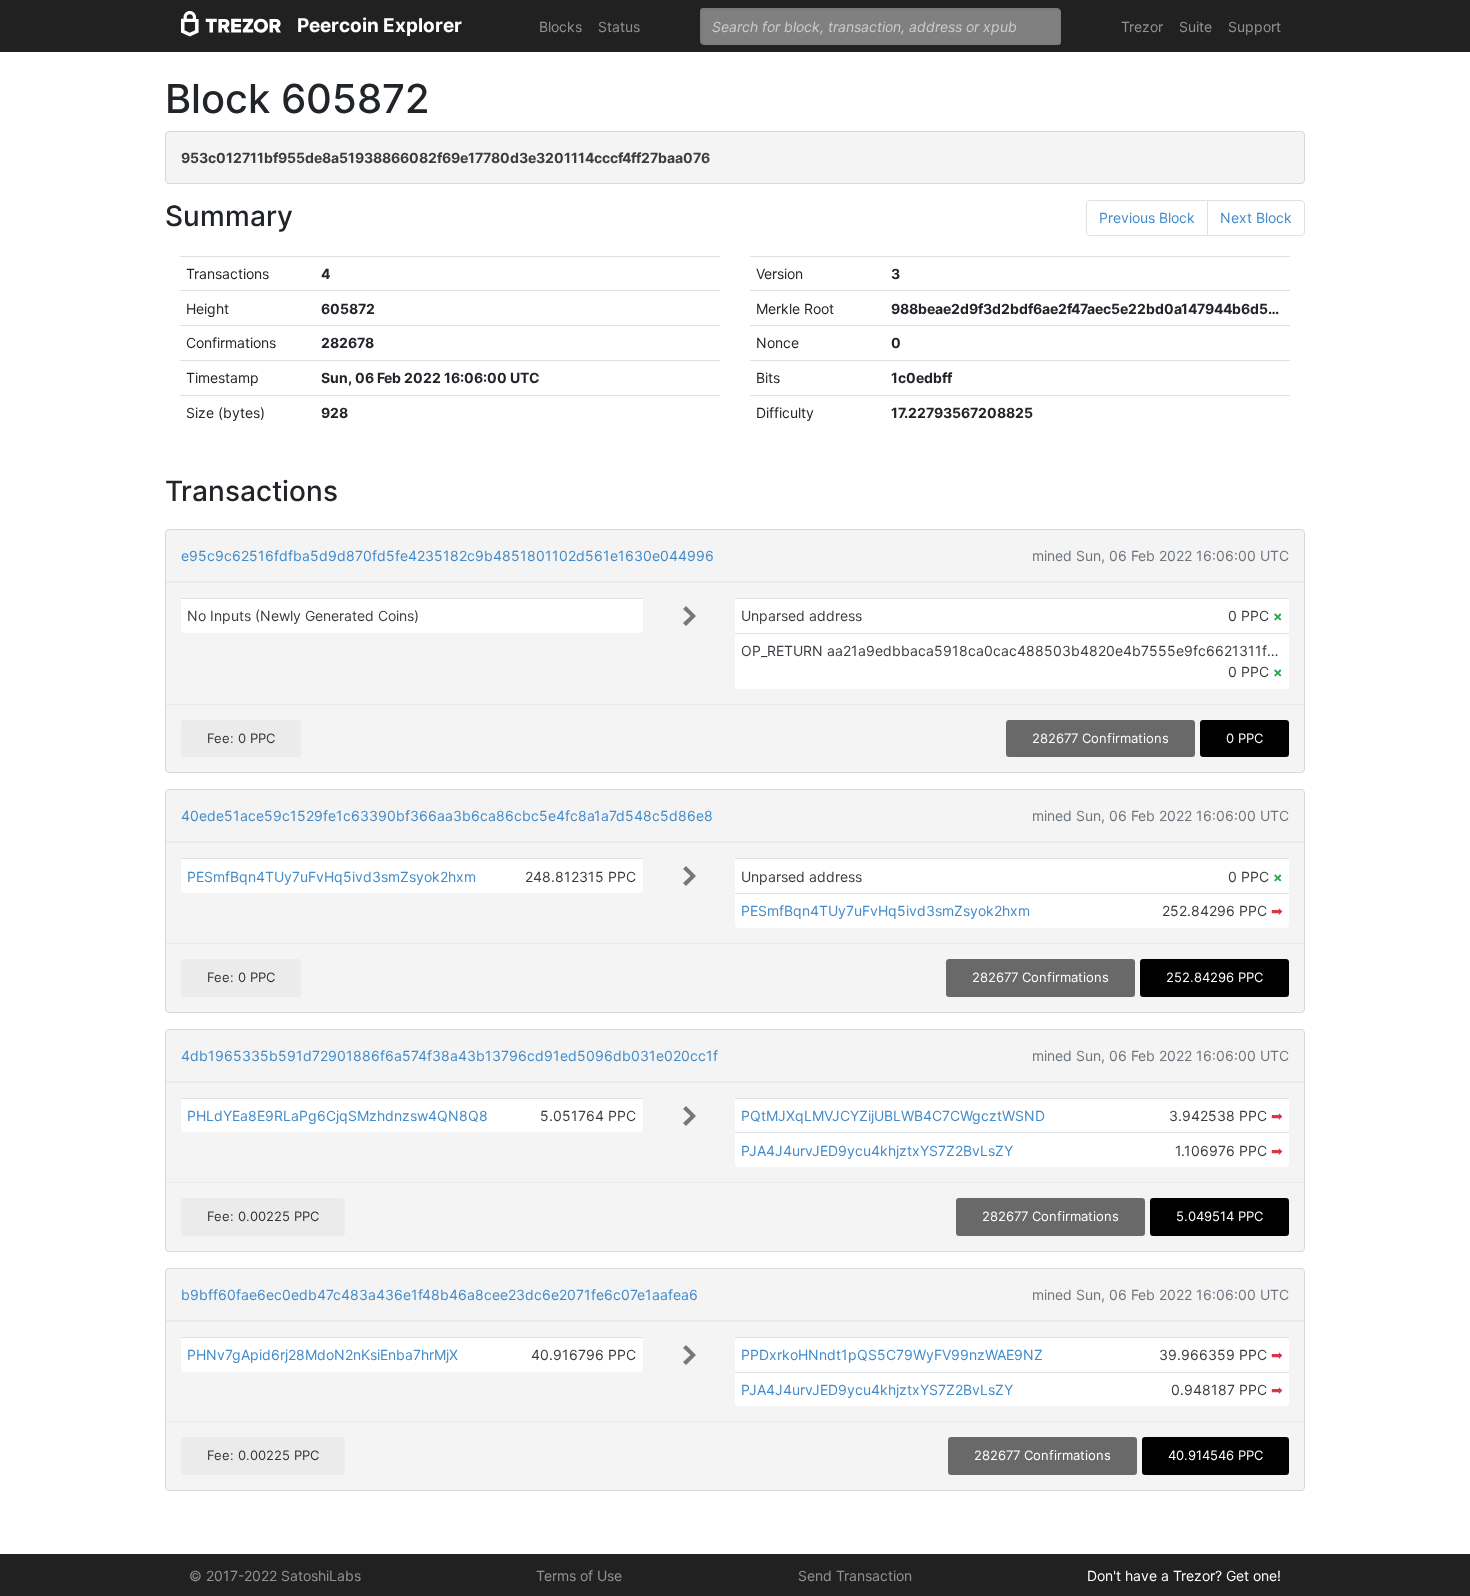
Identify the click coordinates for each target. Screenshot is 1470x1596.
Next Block (1256, 217)
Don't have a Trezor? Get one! (1184, 1575)
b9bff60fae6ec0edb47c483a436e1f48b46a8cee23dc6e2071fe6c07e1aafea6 (439, 1294)
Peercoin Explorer (379, 25)
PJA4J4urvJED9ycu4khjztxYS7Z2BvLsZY (877, 1150)
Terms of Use (579, 1575)
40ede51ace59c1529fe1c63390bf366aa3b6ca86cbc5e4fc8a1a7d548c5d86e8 (447, 815)
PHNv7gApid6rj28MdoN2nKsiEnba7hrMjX (322, 1354)
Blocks (560, 26)
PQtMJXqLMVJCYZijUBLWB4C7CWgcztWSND (893, 1115)
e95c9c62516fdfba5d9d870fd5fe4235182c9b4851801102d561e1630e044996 (447, 555)
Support (1254, 26)
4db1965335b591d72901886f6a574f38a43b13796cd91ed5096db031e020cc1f (449, 1055)
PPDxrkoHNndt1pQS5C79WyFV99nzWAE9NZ (892, 1354)
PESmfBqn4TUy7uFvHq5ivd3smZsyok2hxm (331, 876)
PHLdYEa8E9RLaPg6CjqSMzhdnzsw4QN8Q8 (337, 1115)
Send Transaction (855, 1575)
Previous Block (1147, 217)
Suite (1195, 26)
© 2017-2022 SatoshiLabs (275, 1575)
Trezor (1142, 26)
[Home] (231, 26)
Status (619, 26)
